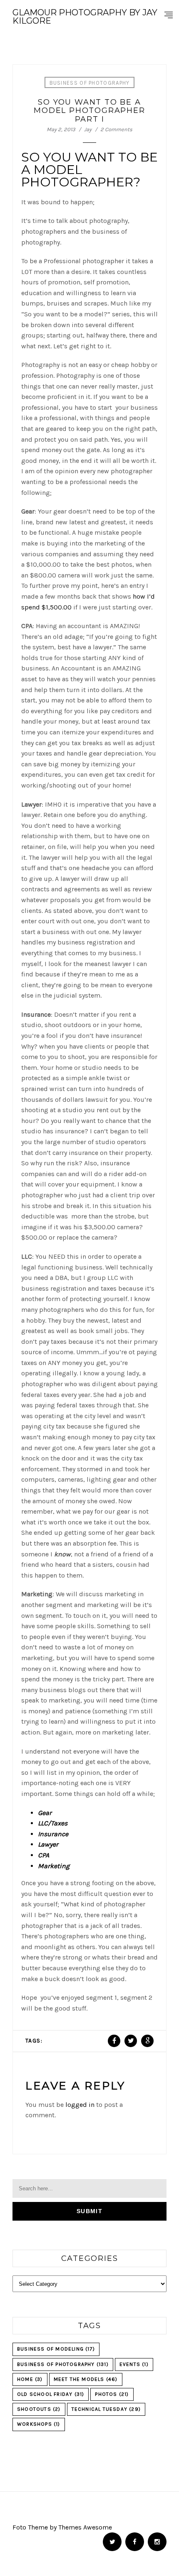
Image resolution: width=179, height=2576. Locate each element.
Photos (112, 2394)
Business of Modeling (56, 2349)
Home (30, 2379)
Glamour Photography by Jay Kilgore (85, 17)
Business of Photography (90, 83)
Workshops (39, 2424)
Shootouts (39, 2409)
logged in (80, 2105)
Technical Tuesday (106, 2409)
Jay (88, 129)
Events (134, 2364)
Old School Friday (51, 2394)
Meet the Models (86, 2379)
